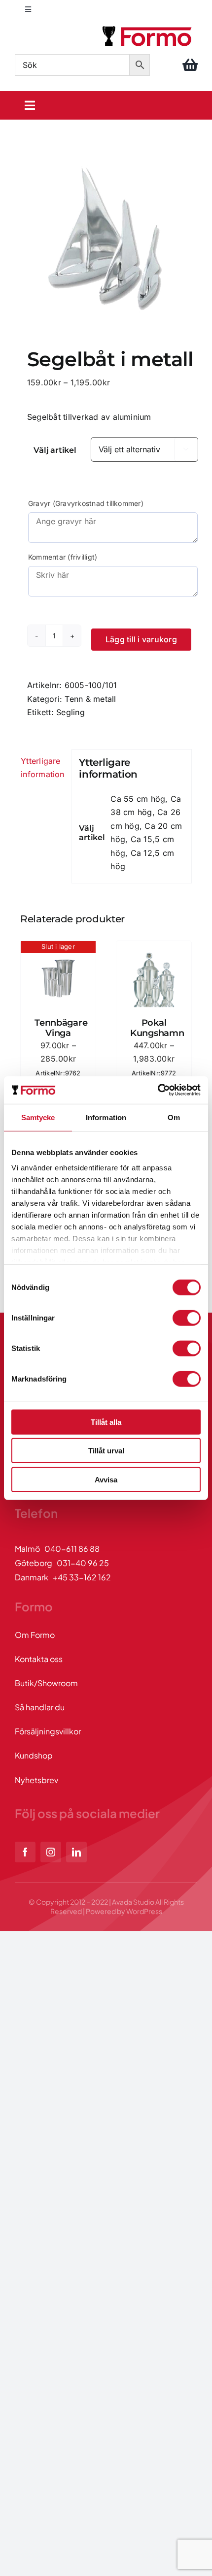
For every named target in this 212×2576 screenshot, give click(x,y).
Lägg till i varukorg (141, 639)
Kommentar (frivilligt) (63, 557)
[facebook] (25, 1852)
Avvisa (106, 1479)
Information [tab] (106, 1117)
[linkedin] (76, 1852)
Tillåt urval (106, 1451)
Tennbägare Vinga (61, 1028)
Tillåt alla (106, 1422)
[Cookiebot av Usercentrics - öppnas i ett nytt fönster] (158, 1090)
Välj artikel (55, 450)
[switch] (187, 1318)
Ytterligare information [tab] (43, 768)
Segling (71, 712)
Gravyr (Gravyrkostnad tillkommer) (86, 503)
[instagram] (51, 1852)
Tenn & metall (90, 699)
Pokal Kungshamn (157, 1028)
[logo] (148, 28)
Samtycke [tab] (38, 1117)
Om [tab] (174, 1117)
